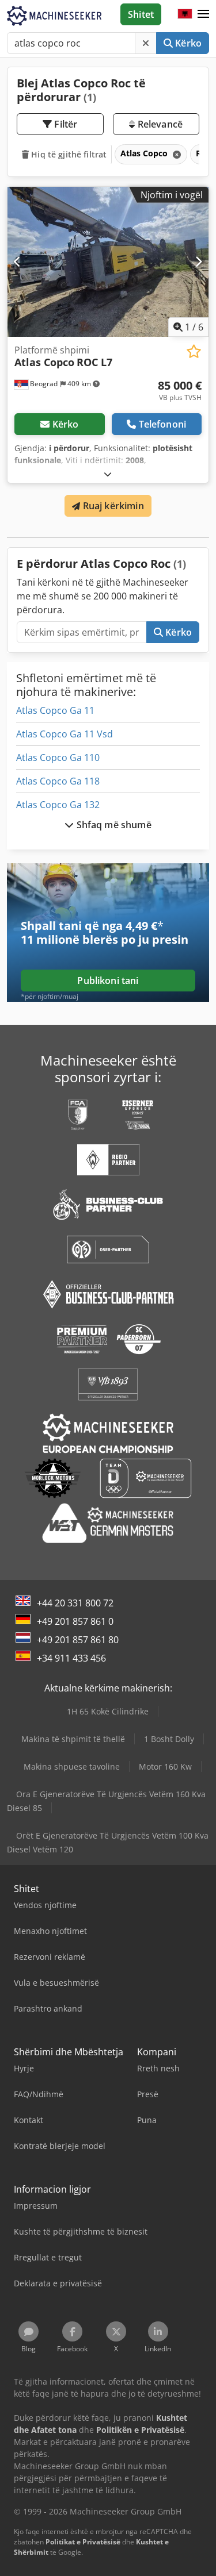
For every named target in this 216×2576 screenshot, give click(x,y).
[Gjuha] (185, 14)
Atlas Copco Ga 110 (58, 758)
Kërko (187, 43)
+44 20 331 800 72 (75, 1603)
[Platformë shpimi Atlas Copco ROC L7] (108, 262)
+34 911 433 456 (71, 1658)
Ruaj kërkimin (112, 506)
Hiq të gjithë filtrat (68, 154)
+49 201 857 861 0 (75, 1621)
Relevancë (159, 124)
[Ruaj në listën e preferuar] (194, 351)
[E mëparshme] (18, 262)
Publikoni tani (108, 981)
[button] (203, 14)
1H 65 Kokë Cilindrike (108, 1711)
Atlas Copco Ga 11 (55, 710)
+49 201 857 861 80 (78, 1640)
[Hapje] (108, 474)
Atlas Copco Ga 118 (58, 781)
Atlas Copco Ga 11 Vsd (65, 734)
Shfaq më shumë (112, 825)
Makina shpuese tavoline (72, 1766)
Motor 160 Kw (165, 1766)
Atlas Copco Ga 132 (58, 805)
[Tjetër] (198, 262)
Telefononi (163, 424)
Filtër (65, 124)
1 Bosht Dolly (169, 1739)
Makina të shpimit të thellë (73, 1739)
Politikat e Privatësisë (83, 2542)
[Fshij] (146, 43)
